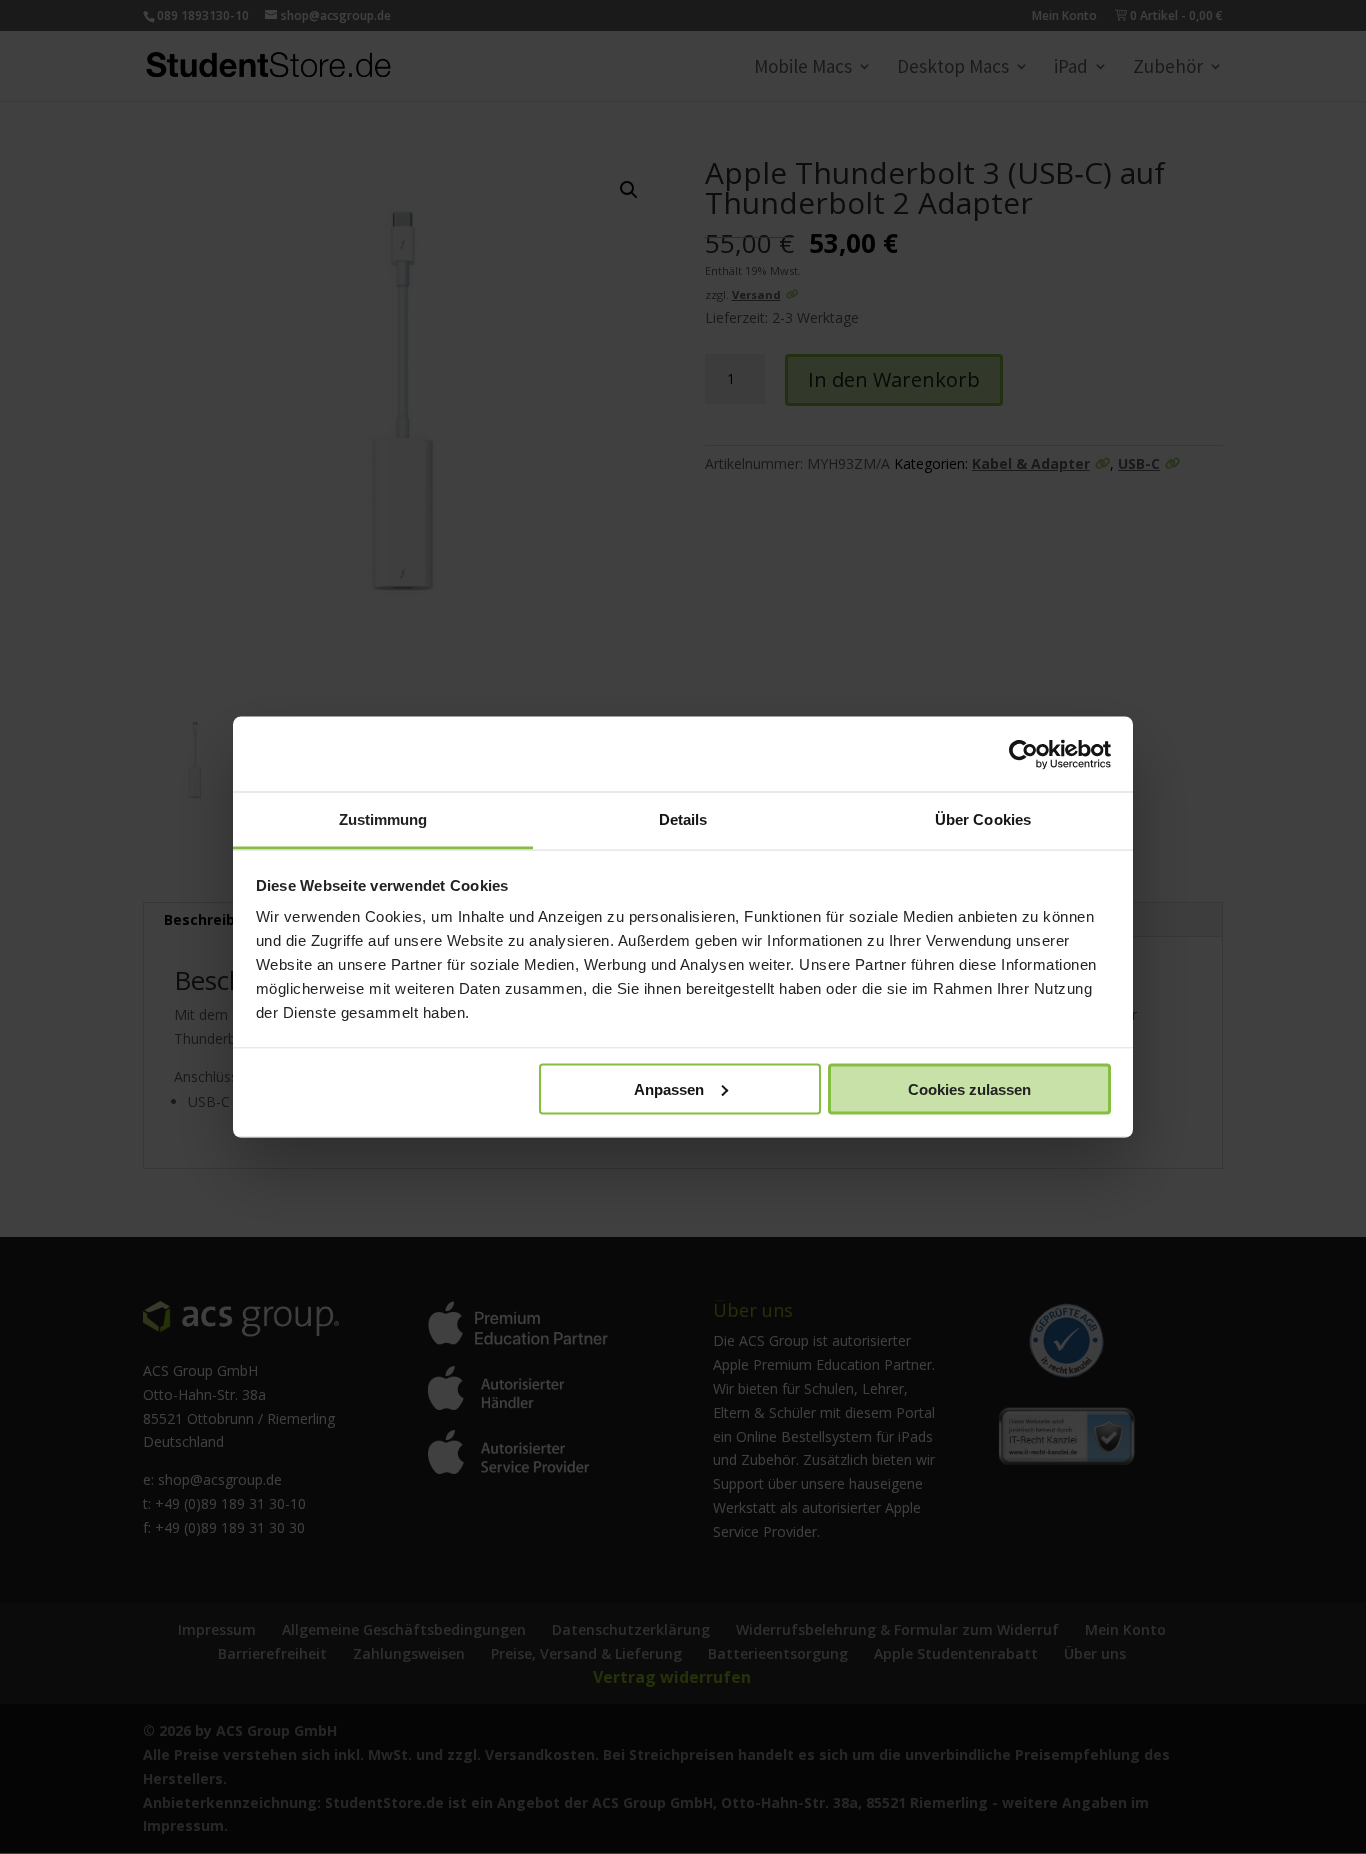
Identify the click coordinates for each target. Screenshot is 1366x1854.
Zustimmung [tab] (383, 819)
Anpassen (669, 1088)
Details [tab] (683, 819)
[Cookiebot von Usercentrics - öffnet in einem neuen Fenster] (1023, 754)
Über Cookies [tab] (983, 819)
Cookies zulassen (969, 1088)
